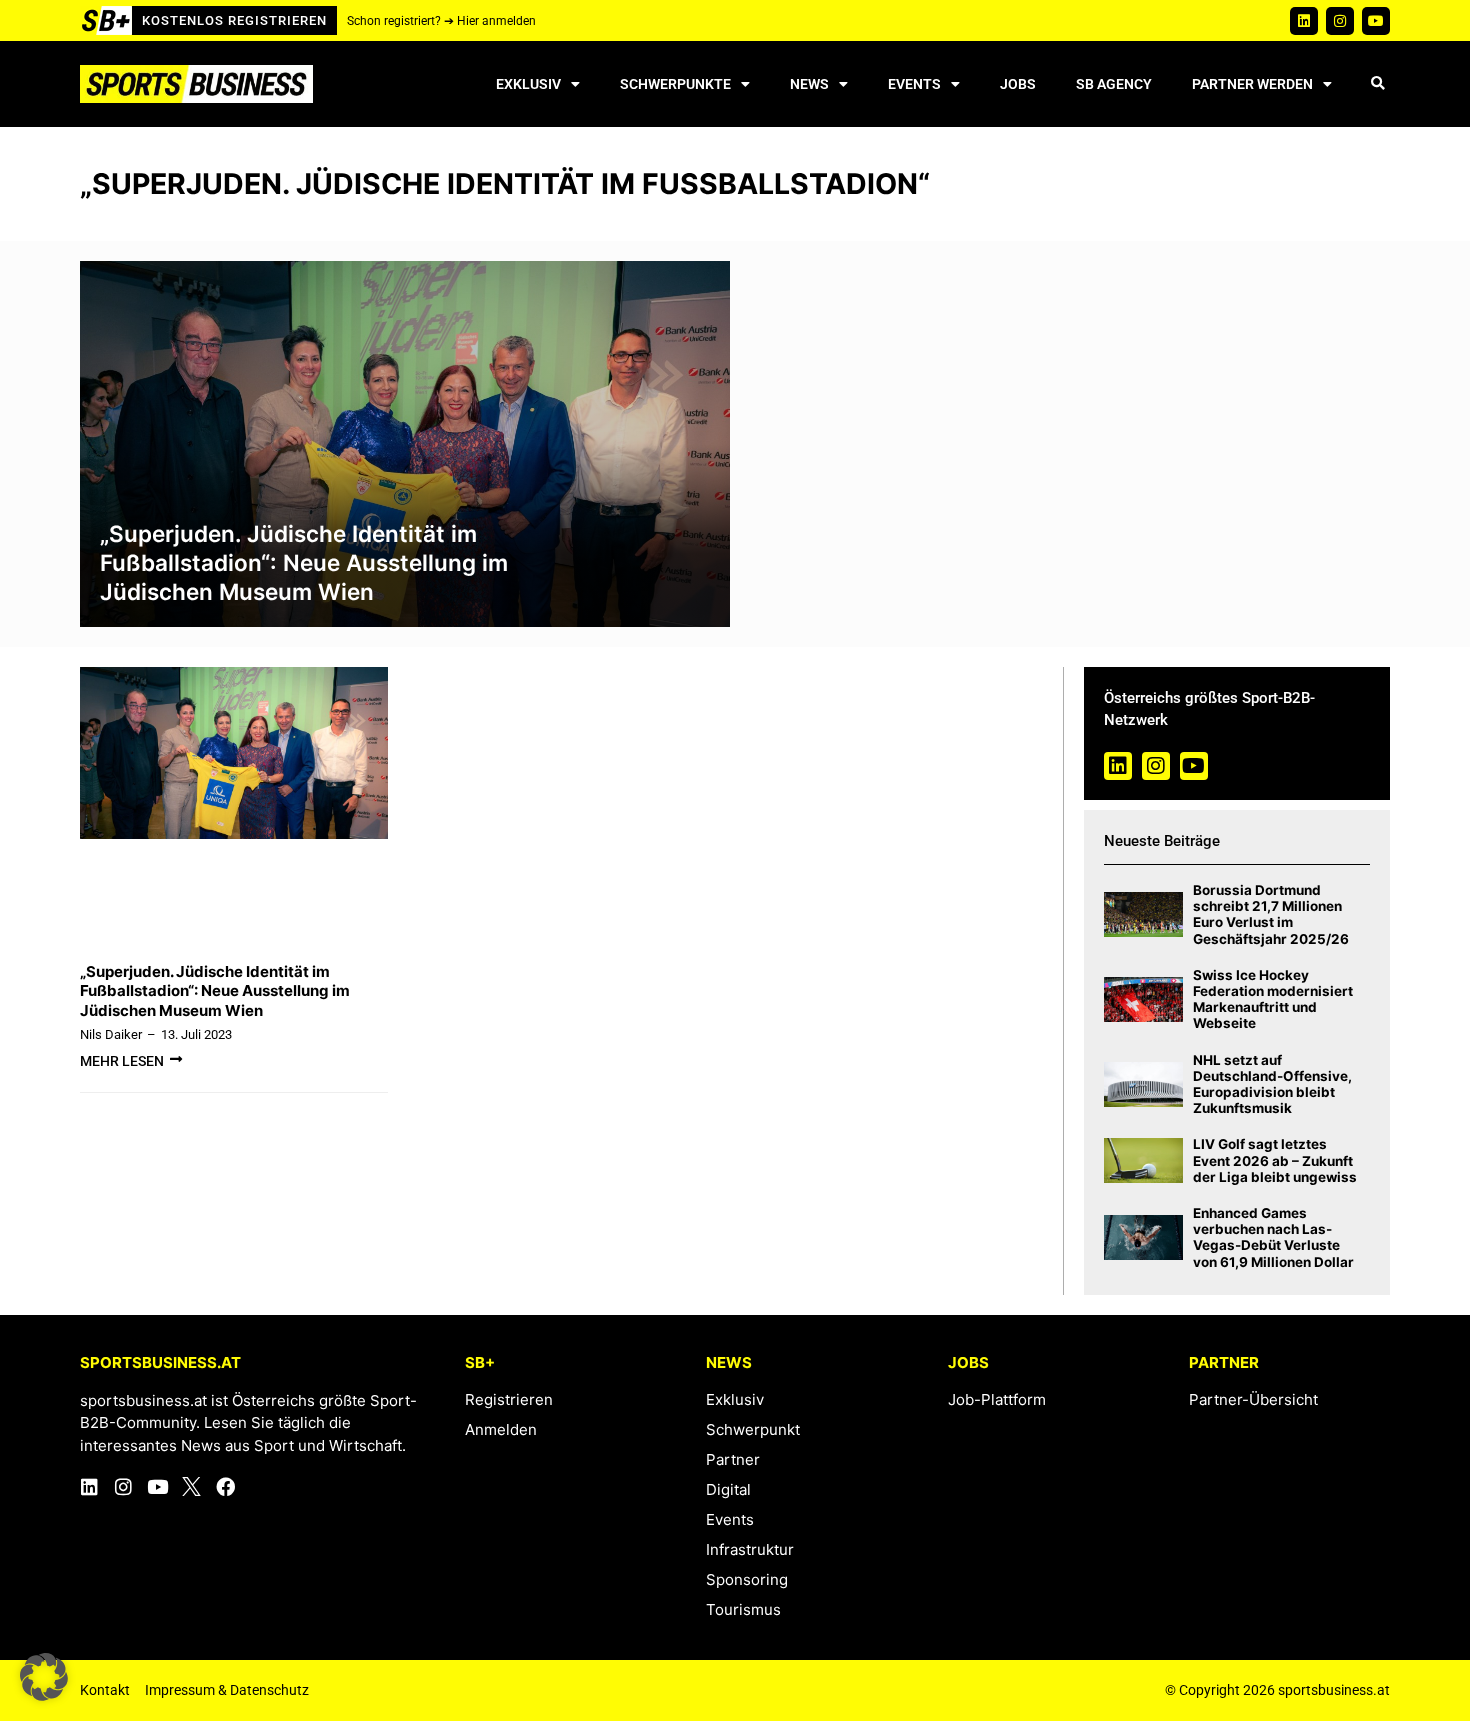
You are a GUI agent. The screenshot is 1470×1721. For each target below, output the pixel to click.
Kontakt (105, 1690)
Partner (733, 1459)
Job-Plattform (997, 1399)
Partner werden (1252, 84)
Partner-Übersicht (1253, 1399)
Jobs (1018, 84)
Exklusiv (528, 84)
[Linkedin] (1304, 21)
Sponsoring (747, 1579)
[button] (1377, 84)
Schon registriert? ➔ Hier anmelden (441, 21)
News (809, 84)
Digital (728, 1489)
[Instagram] (1340, 21)
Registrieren (509, 1399)
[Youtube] (1376, 21)
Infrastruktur (750, 1549)
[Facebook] (225, 1486)
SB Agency (1114, 84)
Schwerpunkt (753, 1429)
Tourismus (743, 1609)
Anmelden (501, 1429)
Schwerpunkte (675, 84)
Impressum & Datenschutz (227, 1690)
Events (914, 84)
